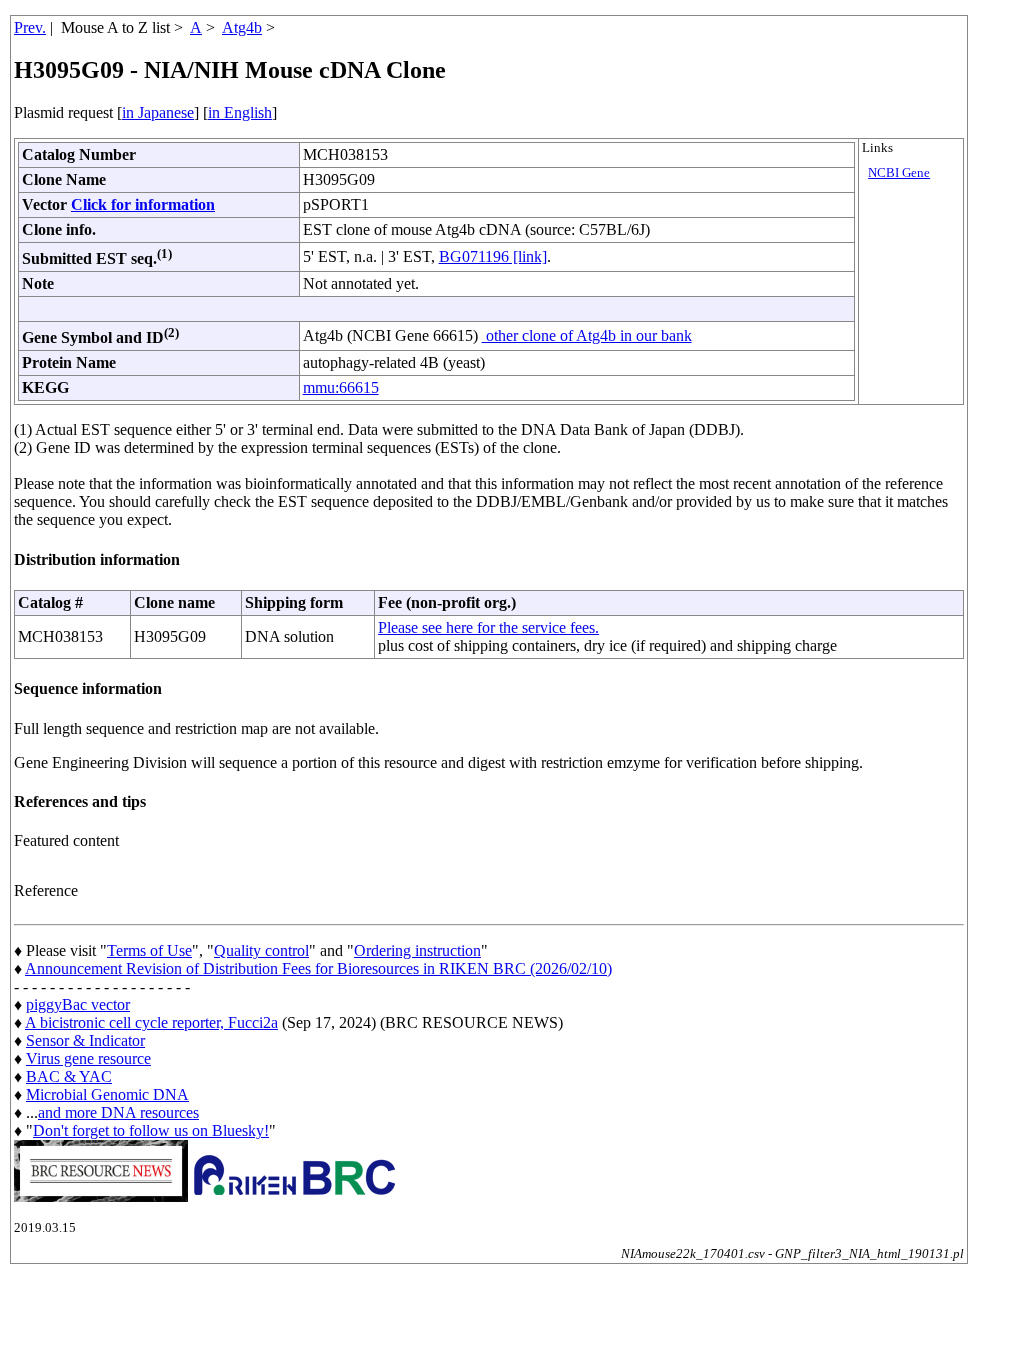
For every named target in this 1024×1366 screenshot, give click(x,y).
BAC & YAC (69, 1076)
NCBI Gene (899, 173)
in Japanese (158, 112)
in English (240, 112)
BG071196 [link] (493, 256)
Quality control (261, 950)
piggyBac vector (78, 1004)
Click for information (143, 204)
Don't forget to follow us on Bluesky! (151, 1130)
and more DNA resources (118, 1112)
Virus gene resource (88, 1058)
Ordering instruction (417, 950)
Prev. (30, 27)
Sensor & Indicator (85, 1040)
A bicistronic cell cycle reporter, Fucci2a (151, 1022)
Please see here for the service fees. (488, 627)
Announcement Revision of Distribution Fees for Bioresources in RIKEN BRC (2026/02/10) (318, 968)
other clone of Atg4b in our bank (587, 335)
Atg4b (242, 27)
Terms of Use (149, 950)
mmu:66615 (341, 387)
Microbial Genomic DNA (107, 1094)
